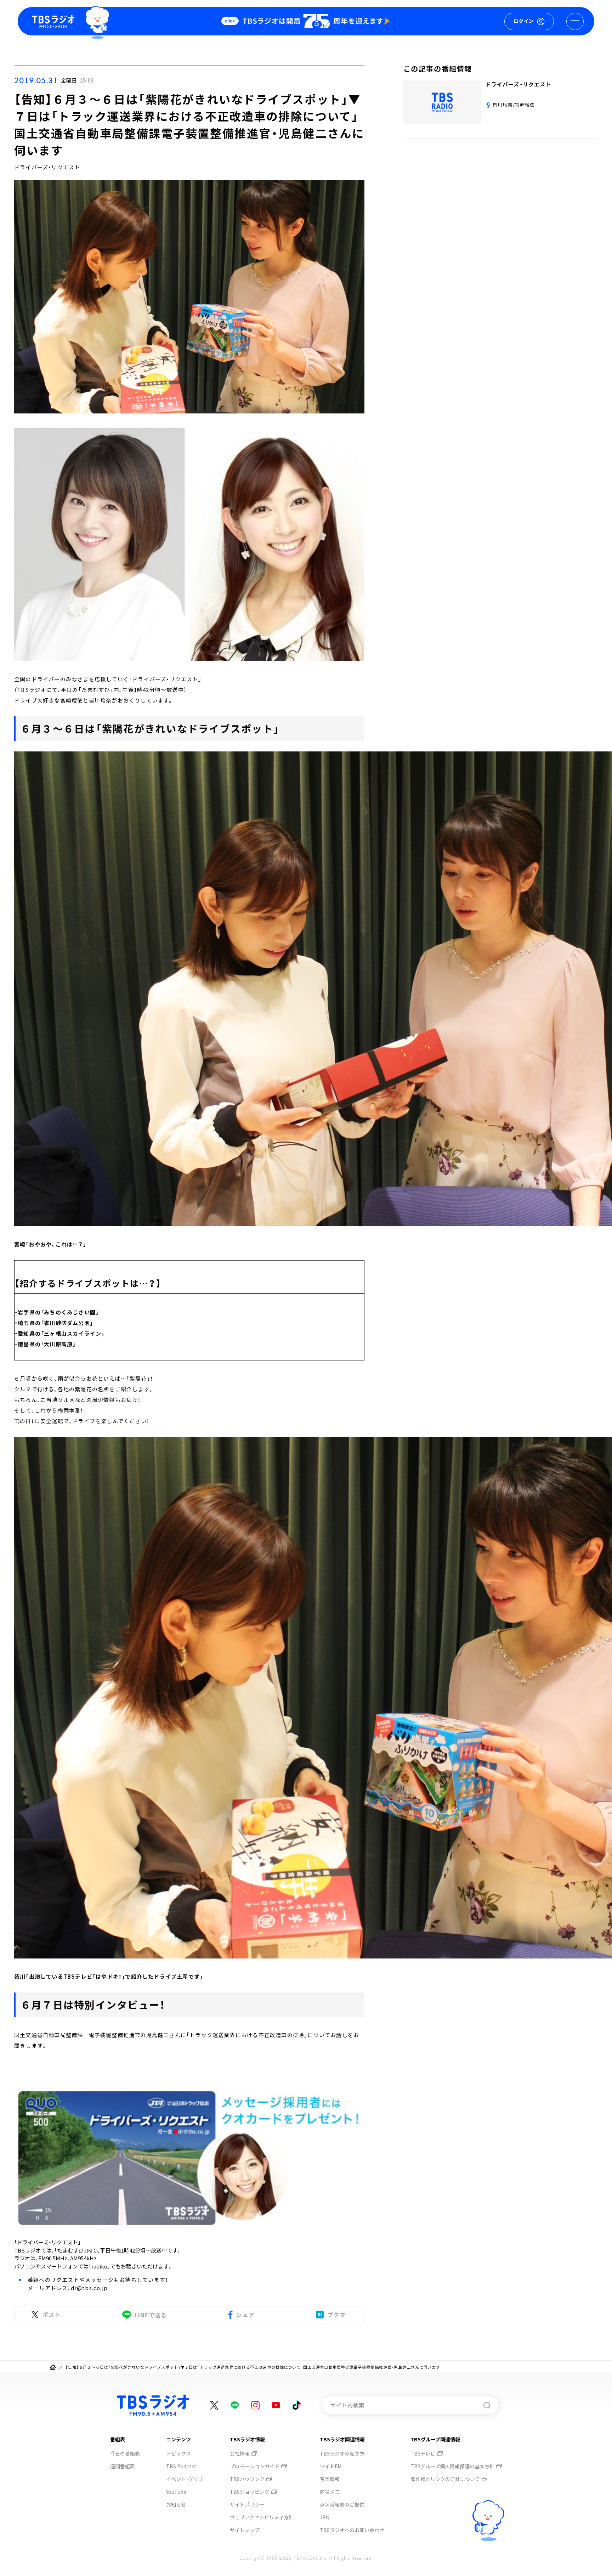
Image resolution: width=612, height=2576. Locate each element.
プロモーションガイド (255, 2466)
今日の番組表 (125, 2453)
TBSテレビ (423, 2453)
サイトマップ (245, 2530)
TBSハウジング (247, 2479)
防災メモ (330, 2492)
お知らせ (176, 2504)
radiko (99, 2266)
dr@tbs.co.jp (89, 2288)
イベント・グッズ (185, 2479)
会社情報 (240, 2453)
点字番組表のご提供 (342, 2504)
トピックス (178, 2453)
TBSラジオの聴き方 (342, 2453)
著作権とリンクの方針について (445, 2479)
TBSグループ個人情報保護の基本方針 (452, 2466)
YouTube (176, 2492)
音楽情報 (330, 2479)
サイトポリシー (247, 2504)
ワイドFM (331, 2466)
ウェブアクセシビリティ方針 (262, 2517)
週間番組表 (123, 2466)
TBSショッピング (250, 2492)
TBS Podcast (181, 2466)
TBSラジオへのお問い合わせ (352, 2530)
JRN (325, 2517)
